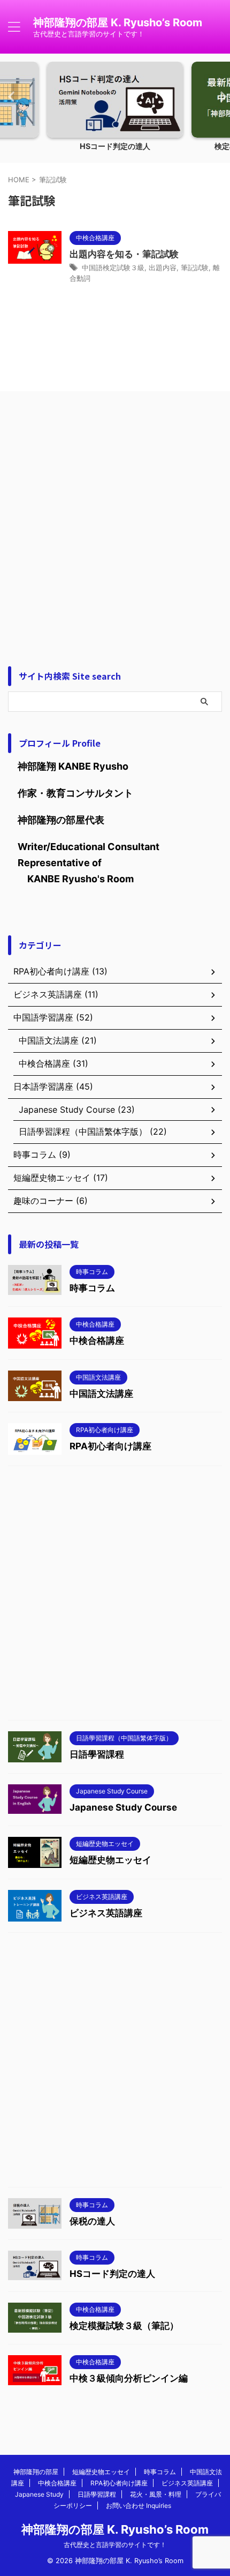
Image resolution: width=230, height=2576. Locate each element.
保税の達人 (92, 2221)
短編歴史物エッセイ (110, 1860)
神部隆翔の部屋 (36, 2472)
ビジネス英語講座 (106, 1913)
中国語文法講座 (101, 1394)
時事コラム (92, 1288)
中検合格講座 (97, 1341)
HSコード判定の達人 (115, 146)
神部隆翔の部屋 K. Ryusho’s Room (118, 23)
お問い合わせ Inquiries (139, 2506)
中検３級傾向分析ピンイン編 (129, 2378)
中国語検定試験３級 (113, 267)
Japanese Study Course (123, 1807)
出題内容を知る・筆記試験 (124, 254)
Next (220, 96)
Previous (10, 96)
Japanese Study (39, 2494)
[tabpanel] (115, 110)
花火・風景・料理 (156, 2494)
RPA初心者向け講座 (110, 1446)
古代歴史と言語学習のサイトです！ (115, 2545)
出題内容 (163, 267)
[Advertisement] (115, 526)
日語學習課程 (97, 1754)
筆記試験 (195, 267)
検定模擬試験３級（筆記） (124, 2326)
